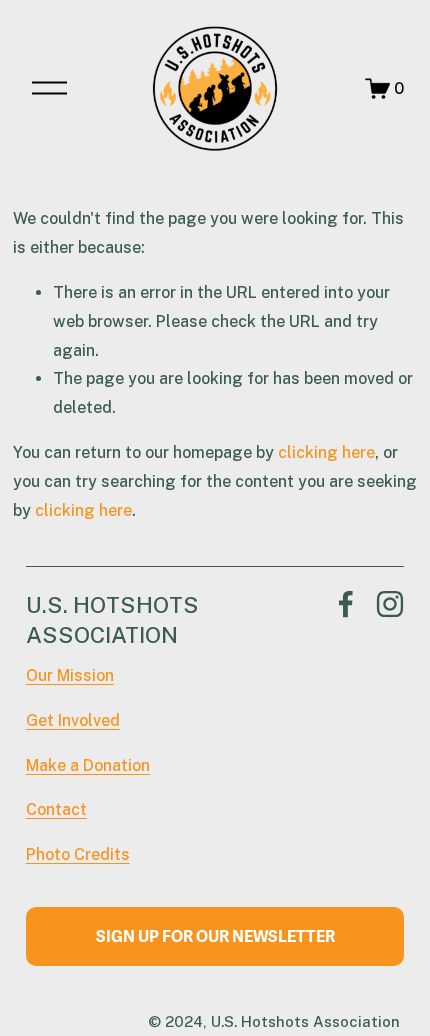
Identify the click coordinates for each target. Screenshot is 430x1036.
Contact (56, 809)
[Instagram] (390, 604)
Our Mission (70, 675)
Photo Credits (78, 854)
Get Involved (73, 720)
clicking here (326, 452)
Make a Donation (88, 765)
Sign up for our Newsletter (215, 937)
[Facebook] (346, 604)
